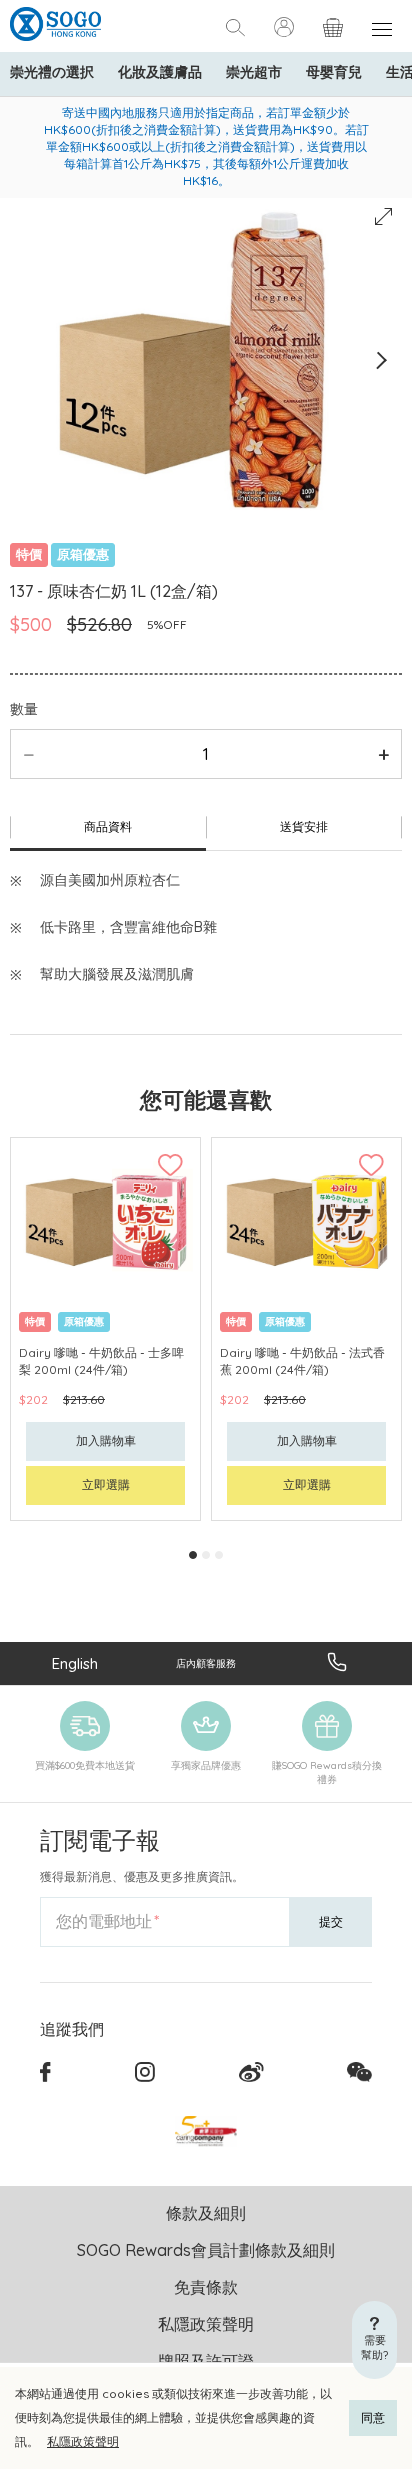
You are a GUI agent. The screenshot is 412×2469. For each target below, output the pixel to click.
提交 (331, 1921)
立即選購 (106, 1484)
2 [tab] (206, 1555)
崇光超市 (254, 72)
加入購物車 (106, 1440)
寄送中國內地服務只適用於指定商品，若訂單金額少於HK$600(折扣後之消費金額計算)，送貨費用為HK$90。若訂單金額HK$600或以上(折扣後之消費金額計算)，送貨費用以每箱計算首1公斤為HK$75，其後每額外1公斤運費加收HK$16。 (206, 146)
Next (380, 360)
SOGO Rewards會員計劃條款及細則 (206, 2250)
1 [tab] (193, 1555)
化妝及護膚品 (160, 72)
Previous (31, 360)
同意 (373, 2417)
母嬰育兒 (334, 72)
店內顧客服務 (206, 1663)
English (75, 1663)
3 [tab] (219, 1555)
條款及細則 (206, 2213)
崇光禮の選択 (52, 72)
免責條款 (206, 2287)
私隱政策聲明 (83, 2441)
